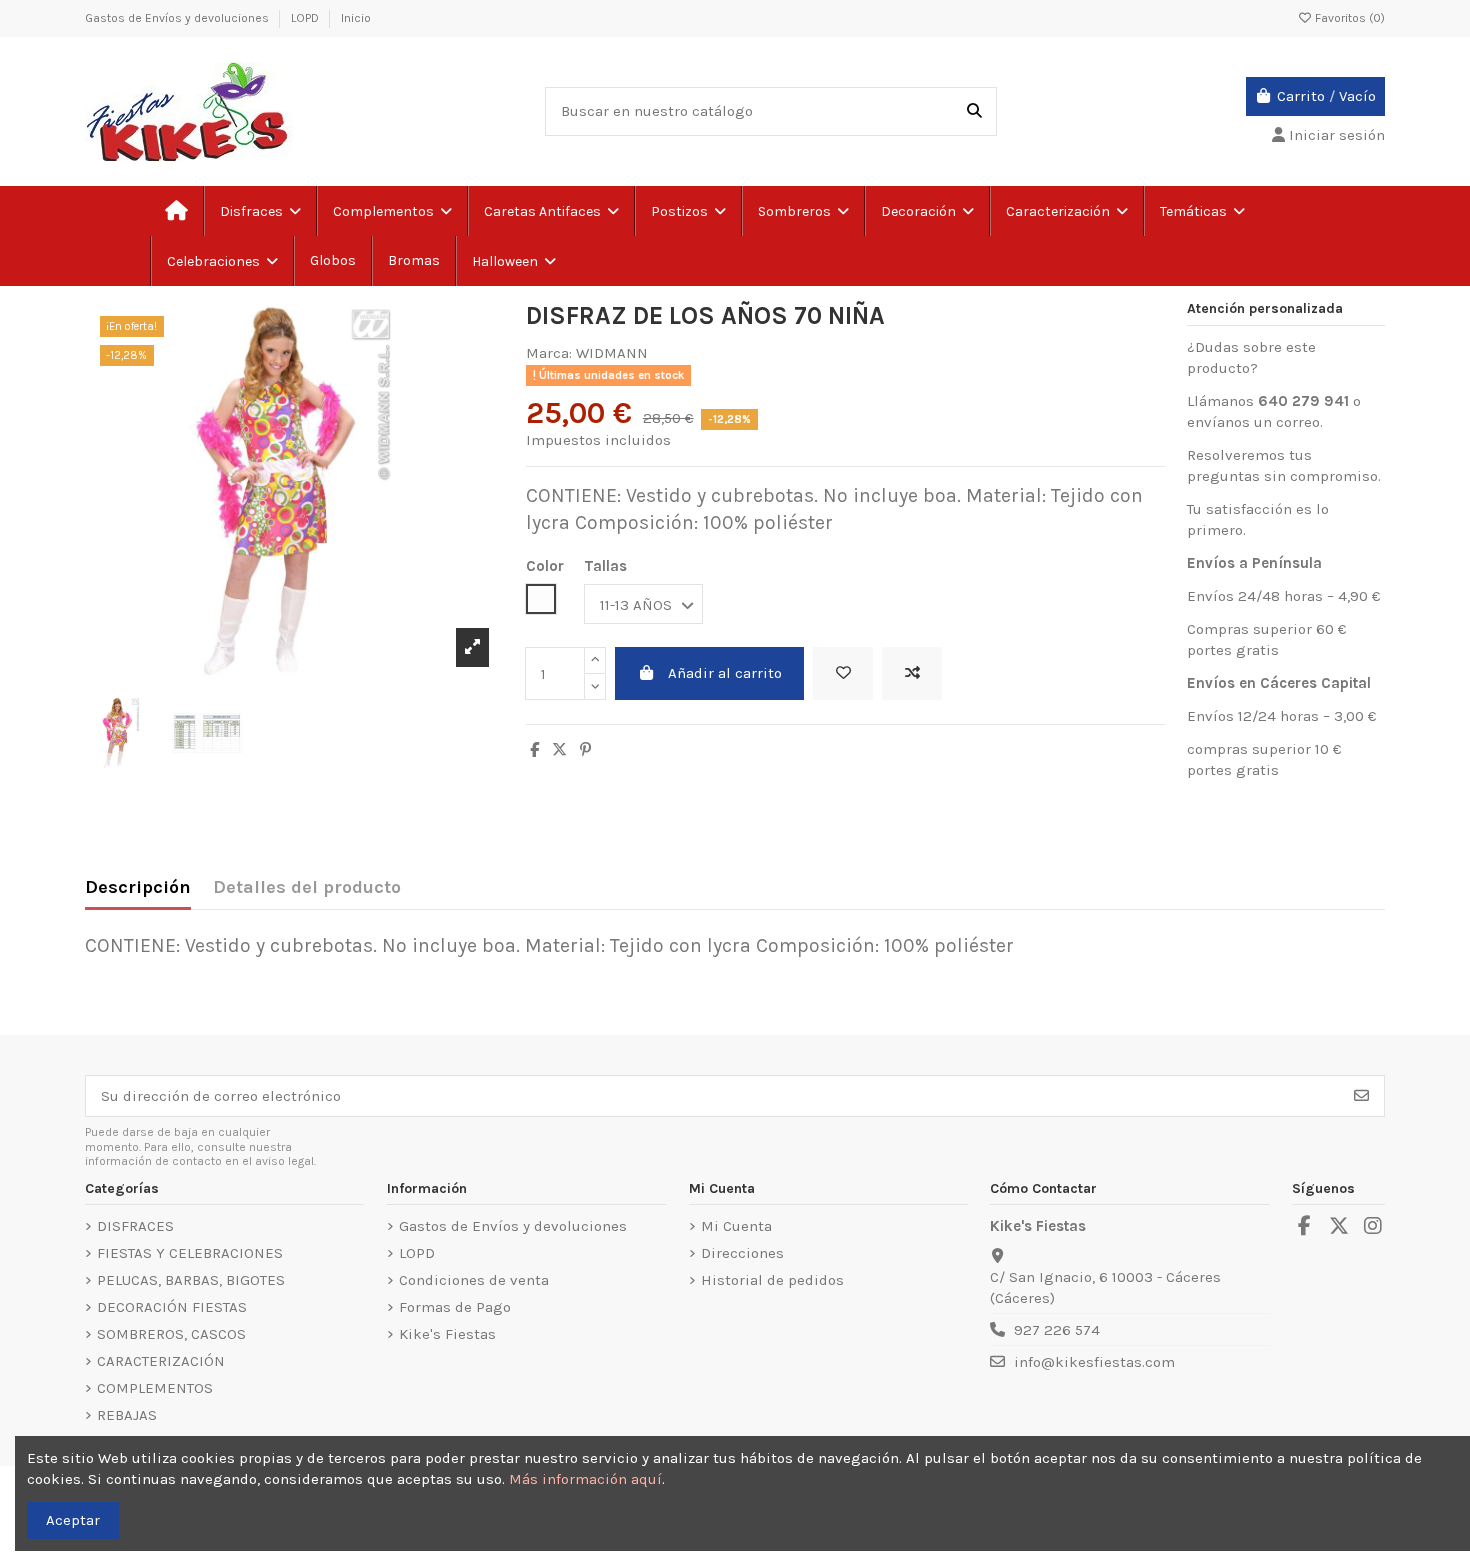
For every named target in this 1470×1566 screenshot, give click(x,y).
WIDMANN (612, 353)
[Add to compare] (912, 673)
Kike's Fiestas (447, 1334)
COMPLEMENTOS (155, 1388)
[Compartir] (534, 750)
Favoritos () (1348, 18)
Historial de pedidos (772, 1280)
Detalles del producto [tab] (307, 887)
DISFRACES (135, 1226)
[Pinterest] (585, 750)
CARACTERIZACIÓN (161, 1361)
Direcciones (742, 1253)
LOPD (306, 18)
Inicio (356, 18)
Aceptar (73, 1520)
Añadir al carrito (725, 673)
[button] (1201, 211)
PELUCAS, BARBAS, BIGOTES (191, 1280)
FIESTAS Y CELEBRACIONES (190, 1253)
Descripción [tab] (138, 887)
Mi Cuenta (736, 1226)
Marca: (549, 353)
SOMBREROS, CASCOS (171, 1334)
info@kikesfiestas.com (1094, 1362)
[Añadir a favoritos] (843, 673)
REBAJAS (127, 1415)
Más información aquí (585, 1479)
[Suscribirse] (1361, 1096)
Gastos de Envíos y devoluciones (178, 18)
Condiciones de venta (474, 1280)
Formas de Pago (455, 1307)
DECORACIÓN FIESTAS (172, 1307)
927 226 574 (1057, 1330)
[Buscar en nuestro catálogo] (974, 111)
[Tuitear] (559, 750)
